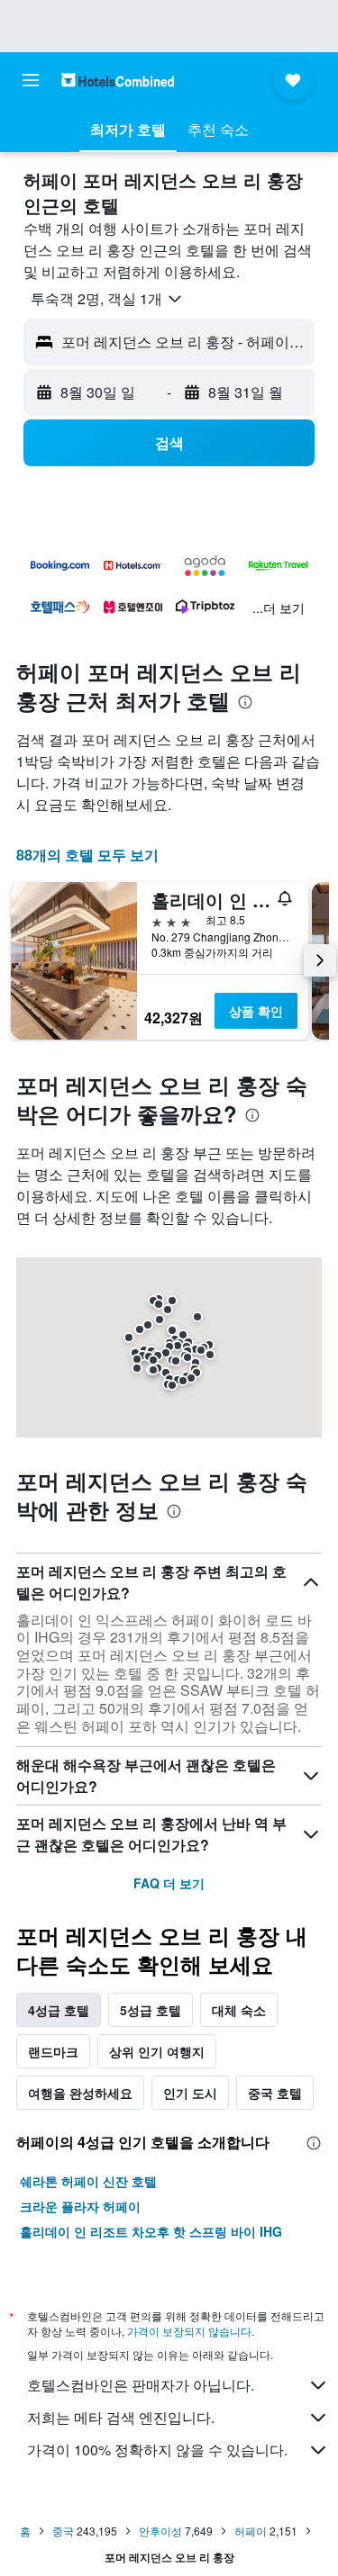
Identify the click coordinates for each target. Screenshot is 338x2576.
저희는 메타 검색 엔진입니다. (121, 2417)
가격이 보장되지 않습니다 (189, 2331)
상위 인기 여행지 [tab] (157, 2051)
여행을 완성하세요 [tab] (80, 2093)
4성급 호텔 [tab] (59, 2010)
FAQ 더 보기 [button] (169, 1883)
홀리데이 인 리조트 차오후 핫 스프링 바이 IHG (151, 2231)
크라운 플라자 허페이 (80, 2206)
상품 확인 (256, 1011)
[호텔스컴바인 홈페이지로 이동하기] (118, 80)
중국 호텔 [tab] (275, 2093)
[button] (31, 80)
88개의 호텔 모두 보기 (87, 855)
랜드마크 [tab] (53, 2051)
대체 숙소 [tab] (239, 2010)
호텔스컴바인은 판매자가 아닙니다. (141, 2385)
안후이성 (160, 2531)
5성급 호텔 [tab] (151, 2010)
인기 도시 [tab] (190, 2093)
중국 (63, 2531)
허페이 (251, 2531)
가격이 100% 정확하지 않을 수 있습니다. (157, 2450)
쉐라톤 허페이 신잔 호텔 (88, 2181)
